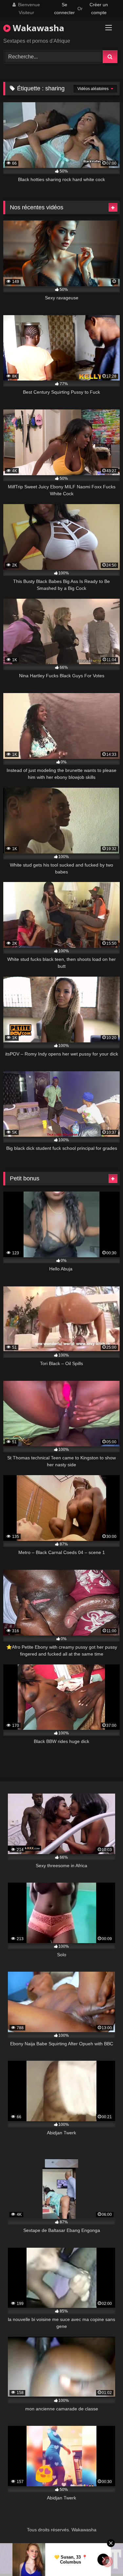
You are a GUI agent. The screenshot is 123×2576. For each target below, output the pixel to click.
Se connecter (64, 9)
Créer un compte (99, 9)
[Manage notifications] (108, 2562)
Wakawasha (37, 28)
